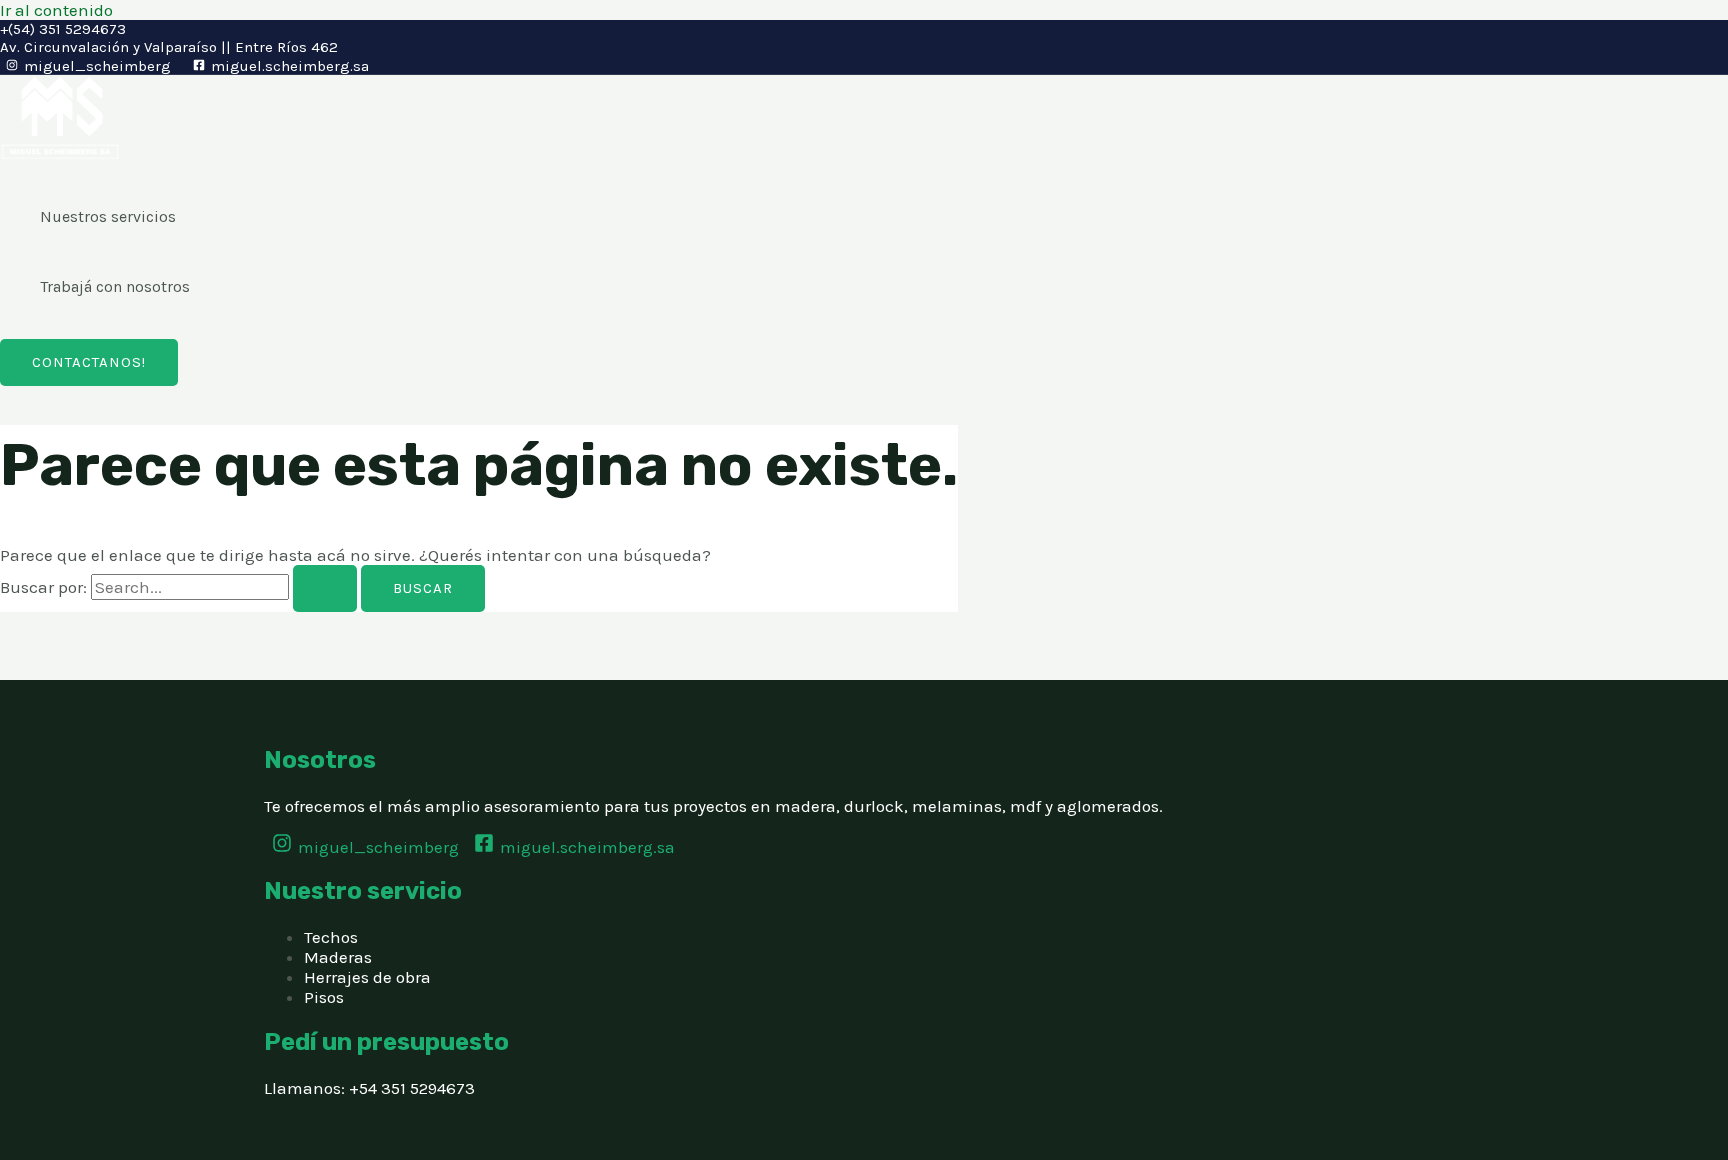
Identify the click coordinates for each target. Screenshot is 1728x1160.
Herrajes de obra (367, 977)
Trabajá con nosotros (115, 286)
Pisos (324, 997)
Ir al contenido (56, 10)
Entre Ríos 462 (286, 47)
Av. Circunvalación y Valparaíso (108, 47)
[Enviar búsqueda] (325, 588)
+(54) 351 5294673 (63, 29)
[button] (89, 362)
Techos (331, 937)
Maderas (338, 957)
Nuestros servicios (108, 216)
